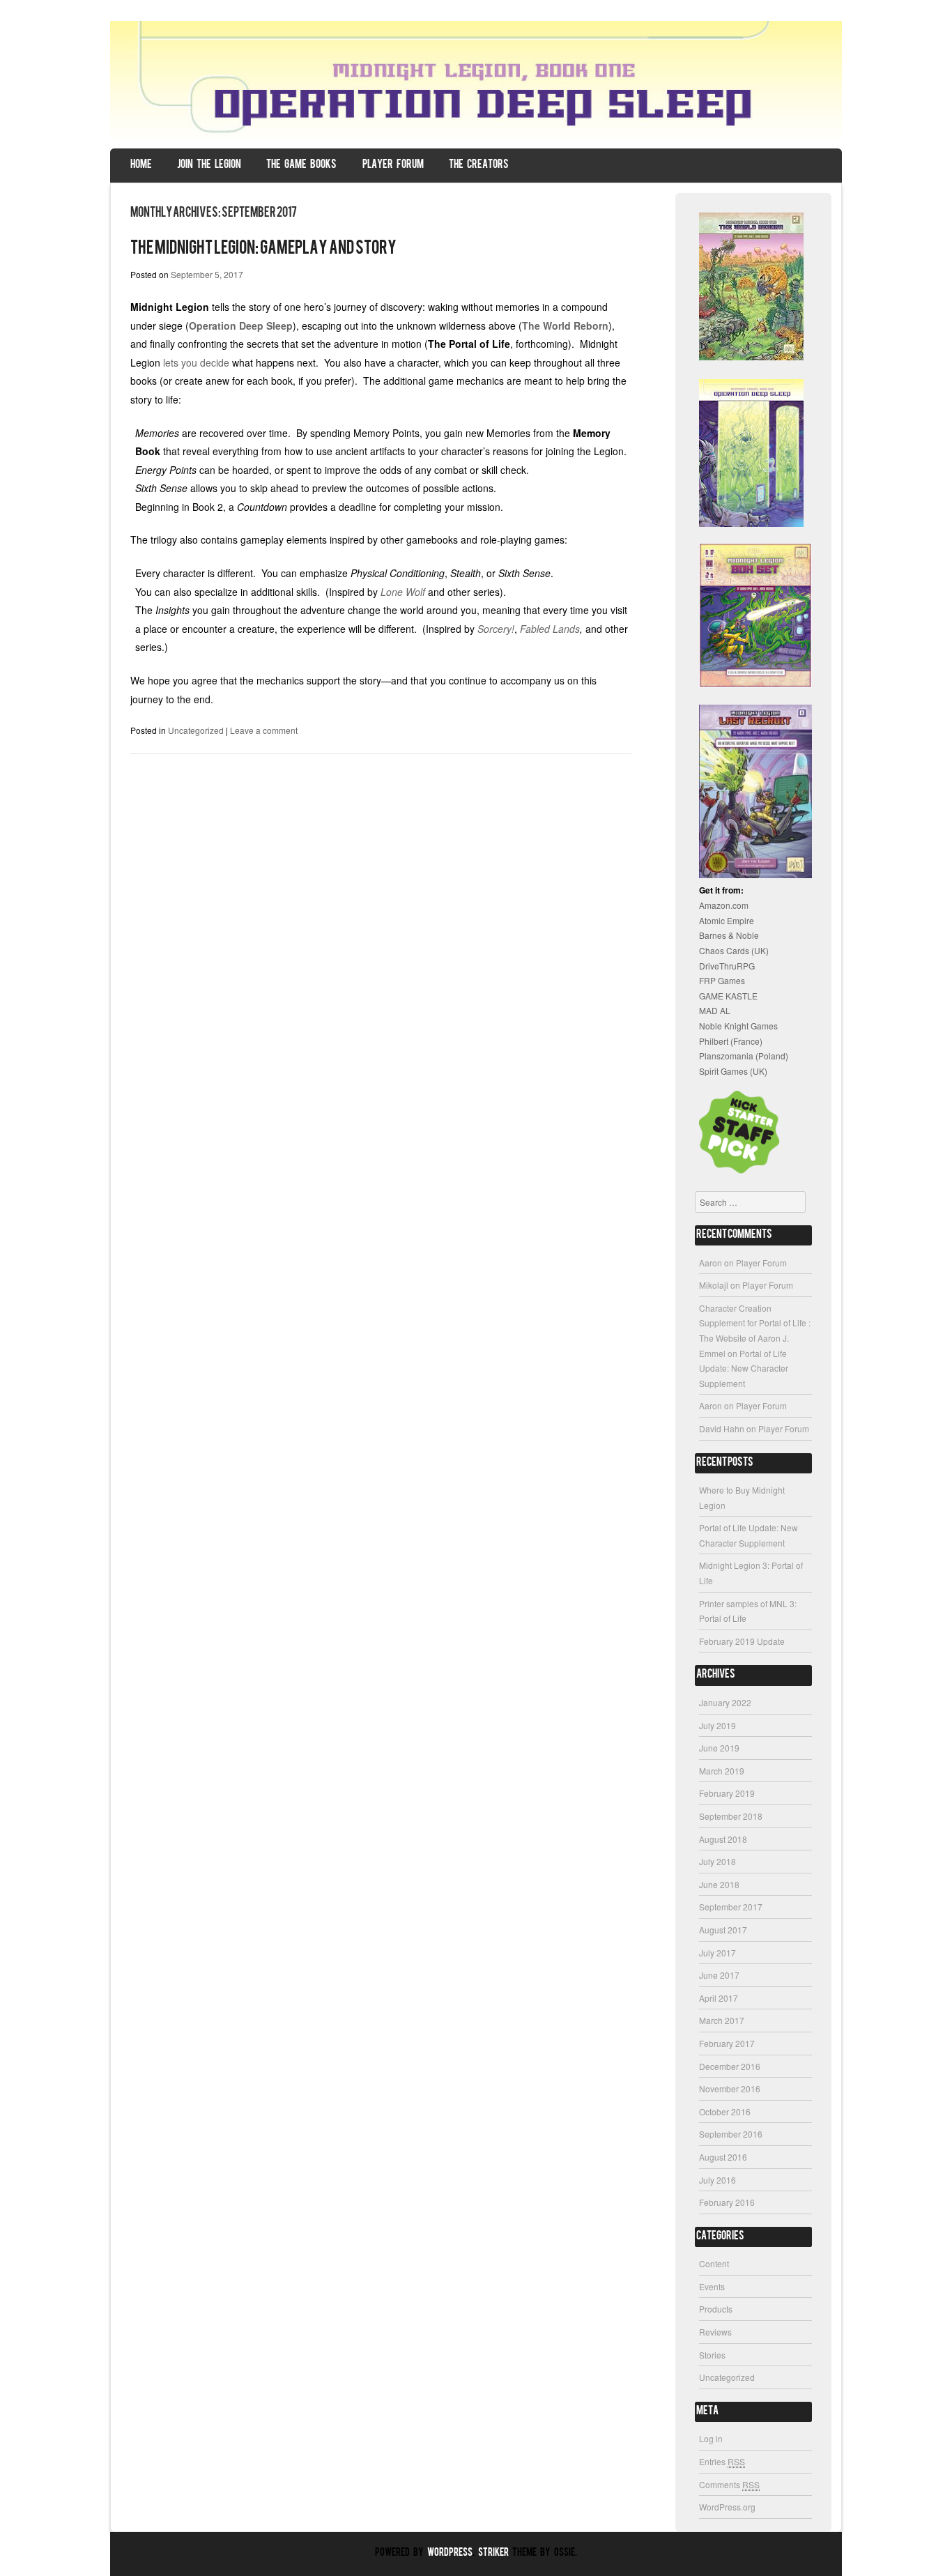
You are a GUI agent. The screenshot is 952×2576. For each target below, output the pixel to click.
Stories (712, 2355)
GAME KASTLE (728, 996)
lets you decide (196, 362)
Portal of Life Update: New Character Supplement (744, 1368)
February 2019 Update (742, 1641)
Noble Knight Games (738, 1026)
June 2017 (719, 1975)
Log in (711, 2438)
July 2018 (717, 1861)
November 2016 (730, 2088)
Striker (493, 2553)
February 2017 (727, 2043)
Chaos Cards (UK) (734, 950)
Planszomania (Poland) (744, 1056)
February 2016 (727, 2202)
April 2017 (719, 1998)
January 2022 (725, 1702)
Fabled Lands (550, 629)
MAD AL (715, 1010)
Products (716, 2309)
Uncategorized (196, 730)
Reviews (715, 2332)
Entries (722, 2461)
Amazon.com (724, 905)
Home (141, 165)
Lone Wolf (403, 592)
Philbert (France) (731, 1041)
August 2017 (723, 1930)
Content (714, 2263)
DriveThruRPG (727, 966)
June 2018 (719, 1884)
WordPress (450, 2553)
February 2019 (727, 1793)
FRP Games (722, 980)
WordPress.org (727, 2507)
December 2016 (730, 2066)
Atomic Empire (727, 920)
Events (712, 2286)
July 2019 (717, 1725)
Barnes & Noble (729, 935)
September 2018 (731, 1816)
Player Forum (393, 165)
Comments (729, 2484)
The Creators (479, 165)
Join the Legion (209, 165)
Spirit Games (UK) (733, 1071)
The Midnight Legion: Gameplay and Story (263, 249)
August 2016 (723, 2157)
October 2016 (725, 2111)
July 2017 (717, 1953)
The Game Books (301, 165)
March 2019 (722, 1771)
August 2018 (723, 1839)
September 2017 (731, 1907)
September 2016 (731, 2134)
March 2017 (722, 2020)
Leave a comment (264, 730)
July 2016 (717, 2180)
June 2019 (719, 1748)
